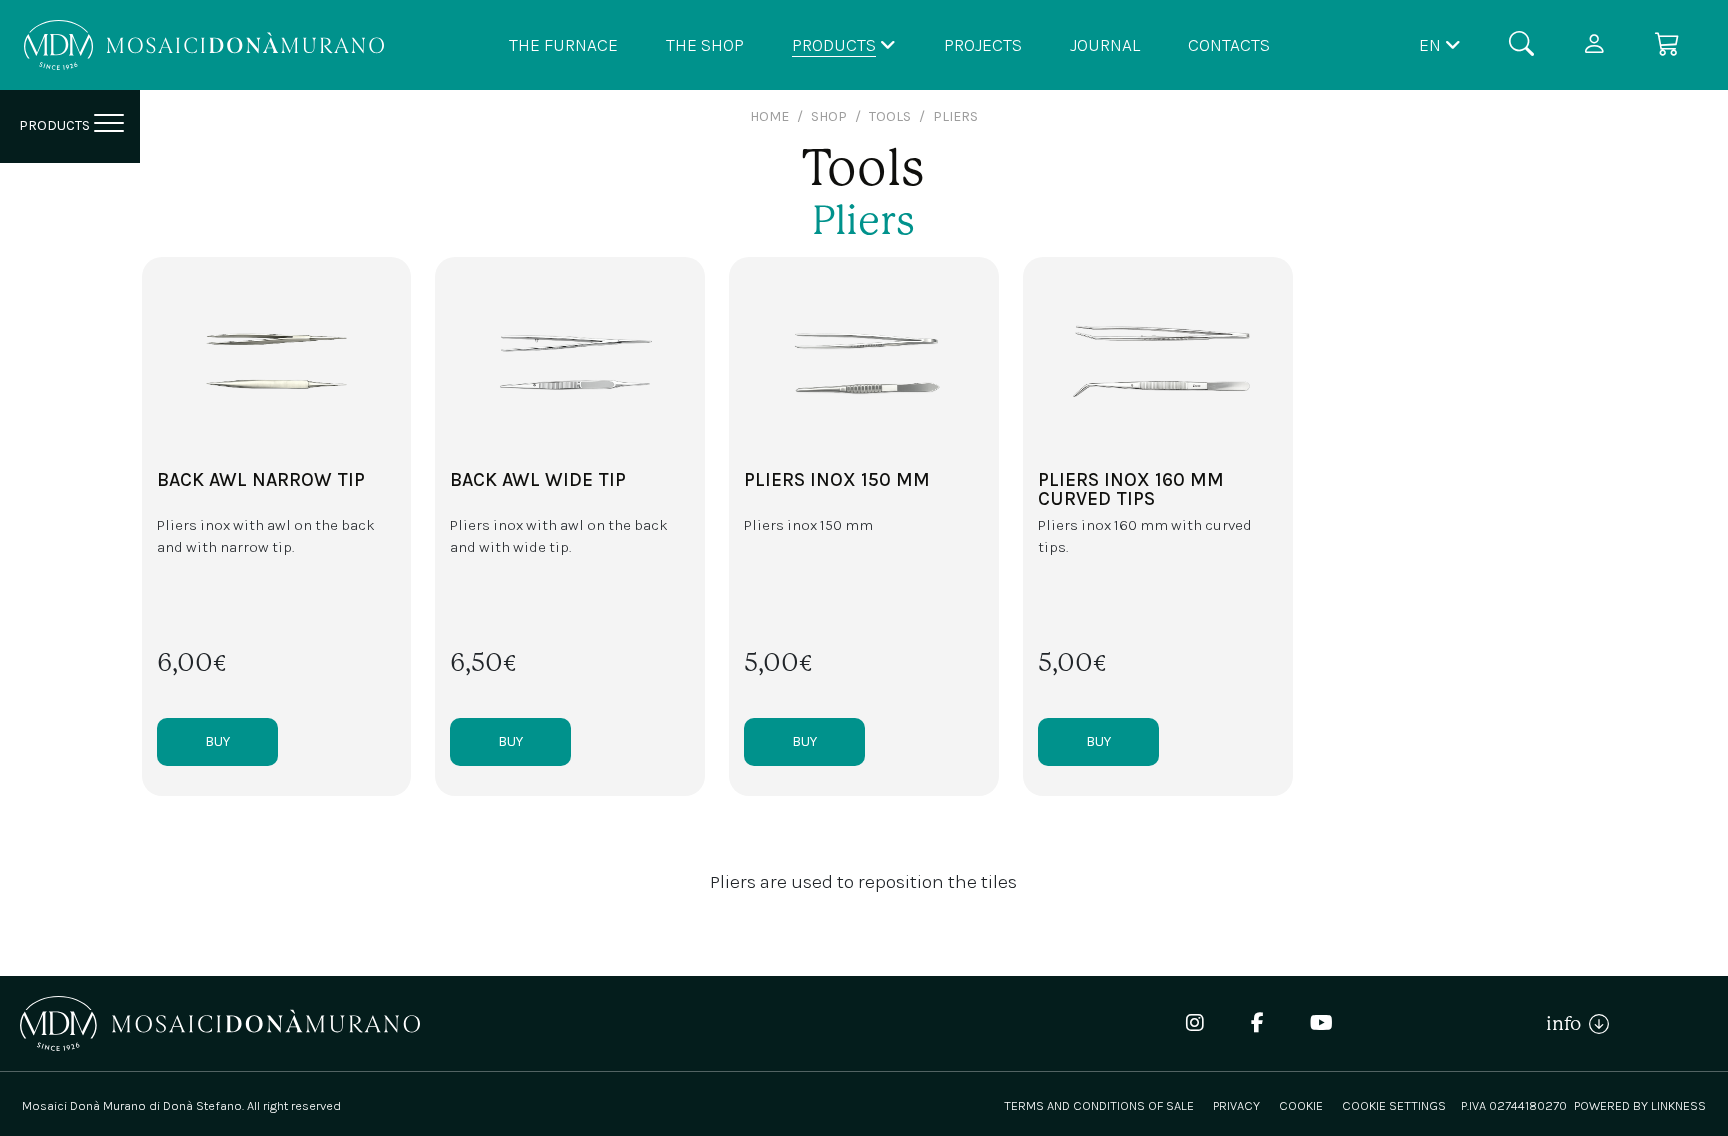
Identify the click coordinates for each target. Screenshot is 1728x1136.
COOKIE (1301, 1105)
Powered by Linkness (1640, 1105)
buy (217, 741)
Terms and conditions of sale (1099, 1105)
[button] (1440, 44)
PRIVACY (1236, 1105)
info (1567, 1023)
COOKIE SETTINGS (1394, 1105)
